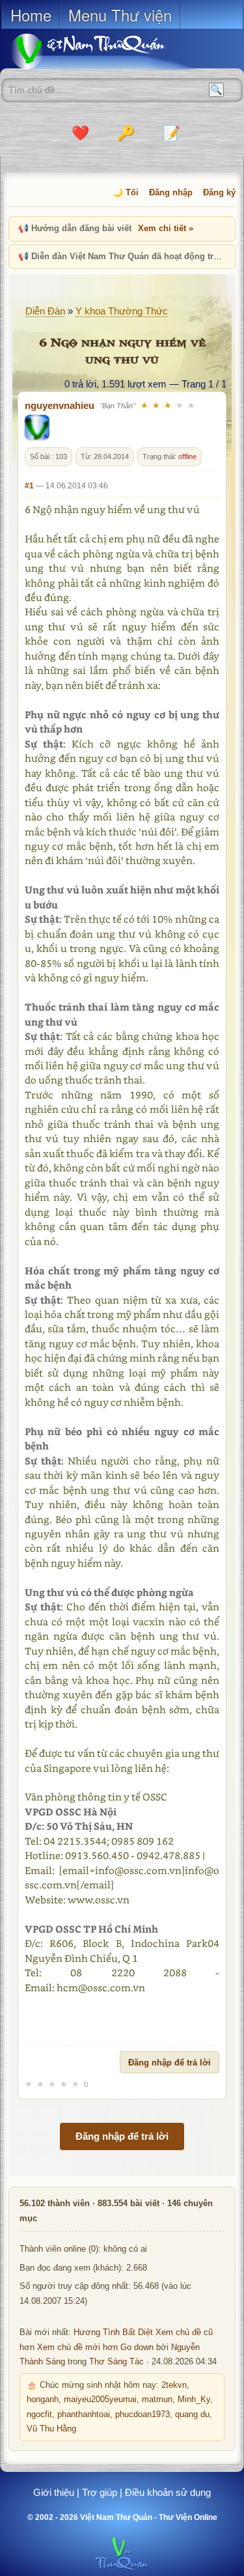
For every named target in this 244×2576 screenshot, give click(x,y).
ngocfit (39, 2415)
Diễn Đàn (45, 311)
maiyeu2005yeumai (100, 2400)
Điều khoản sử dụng (168, 2492)
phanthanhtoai (84, 2415)
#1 (29, 486)
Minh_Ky (194, 2400)
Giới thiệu (54, 2492)
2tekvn (174, 2385)
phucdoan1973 (142, 2415)
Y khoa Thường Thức (122, 311)
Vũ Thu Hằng (51, 2429)
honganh (43, 2400)
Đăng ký (219, 192)
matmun (157, 2400)
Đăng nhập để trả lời (169, 2063)
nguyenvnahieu (60, 405)
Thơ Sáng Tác (116, 2362)
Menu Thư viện (120, 15)
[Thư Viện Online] (104, 51)
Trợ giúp (100, 2492)
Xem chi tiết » (166, 228)
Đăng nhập (171, 192)
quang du (192, 2415)
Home (31, 15)
